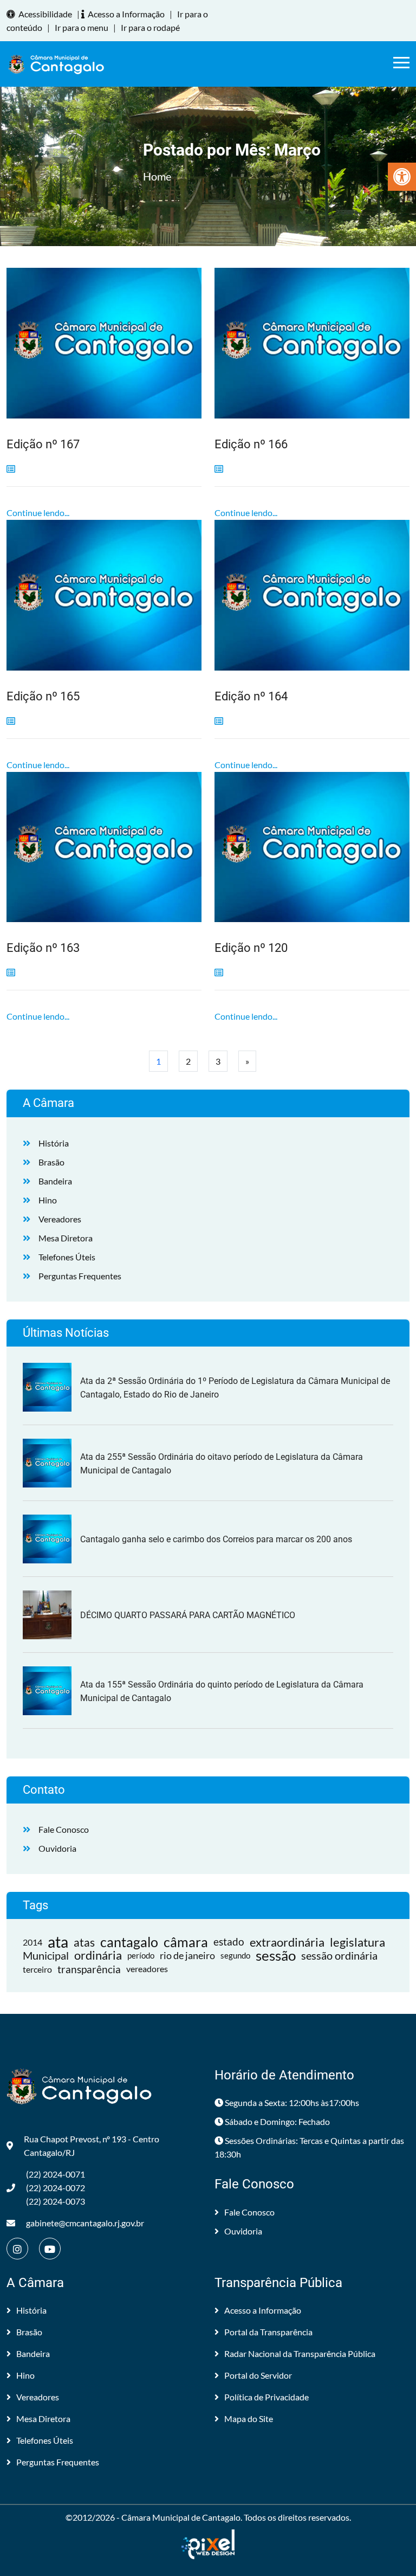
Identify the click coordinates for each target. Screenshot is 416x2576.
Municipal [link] (46, 1955)
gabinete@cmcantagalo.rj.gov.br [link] (85, 2223)
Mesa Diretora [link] (66, 1238)
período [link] (141, 1955)
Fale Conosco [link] (64, 1829)
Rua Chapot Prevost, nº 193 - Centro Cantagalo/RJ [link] (92, 2146)
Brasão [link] (51, 1162)
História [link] (54, 1143)
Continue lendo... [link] (38, 513)
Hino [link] (48, 1200)
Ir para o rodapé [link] (150, 27)
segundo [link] (235, 1955)
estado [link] (229, 1942)
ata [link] (58, 1942)
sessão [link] (276, 1956)
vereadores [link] (147, 1969)
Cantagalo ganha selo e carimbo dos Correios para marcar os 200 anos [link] (216, 1539)
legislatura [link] (357, 1942)
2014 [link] (32, 1942)
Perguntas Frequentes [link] (80, 1276)
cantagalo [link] (129, 1942)
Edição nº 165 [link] (43, 696)
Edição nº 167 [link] (43, 444)
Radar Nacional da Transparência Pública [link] (300, 2353)
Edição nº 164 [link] (251, 696)
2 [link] (188, 1061)
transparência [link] (89, 1969)
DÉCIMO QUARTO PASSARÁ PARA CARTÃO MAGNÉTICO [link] (188, 1615)
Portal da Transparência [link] (268, 2332)
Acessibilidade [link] (45, 14)
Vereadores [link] (60, 1219)
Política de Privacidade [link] (266, 2397)
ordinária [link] (98, 1956)
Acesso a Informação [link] (126, 14)
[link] (402, 177)
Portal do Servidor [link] (258, 2375)
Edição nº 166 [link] (251, 444)
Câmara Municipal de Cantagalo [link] (181, 2517)
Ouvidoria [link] (57, 1848)
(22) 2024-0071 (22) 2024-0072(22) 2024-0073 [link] (56, 2188)
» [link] (247, 1061)
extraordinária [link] (287, 1942)
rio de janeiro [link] (187, 1955)
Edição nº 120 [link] (251, 948)
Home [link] (157, 176)
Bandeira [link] (55, 1181)
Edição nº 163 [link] (43, 948)
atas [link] (84, 1942)
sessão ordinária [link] (339, 1955)
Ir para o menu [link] (82, 27)
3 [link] (218, 1061)
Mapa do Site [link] (249, 2419)
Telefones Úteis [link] (67, 1257)
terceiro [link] (37, 1969)
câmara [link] (186, 1942)
